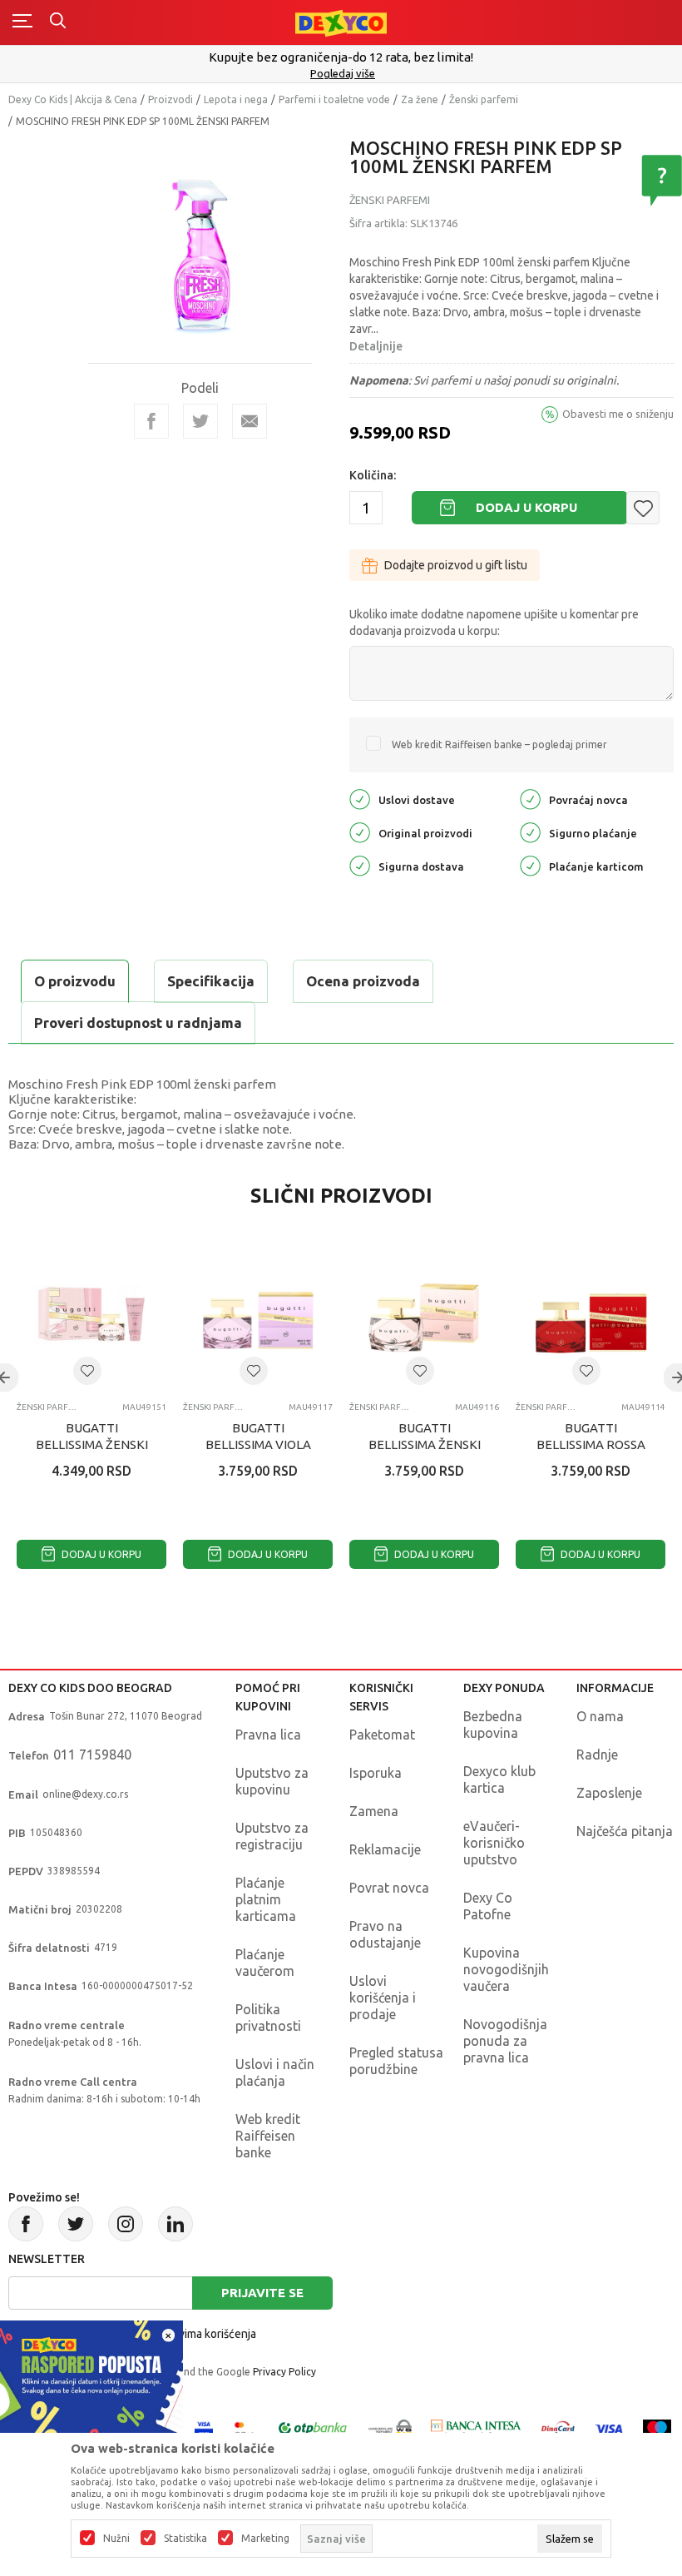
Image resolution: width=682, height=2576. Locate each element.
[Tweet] (200, 421)
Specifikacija (211, 981)
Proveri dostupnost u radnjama (138, 1022)
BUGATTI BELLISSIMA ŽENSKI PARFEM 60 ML (425, 1444)
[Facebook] (151, 421)
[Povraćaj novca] (530, 799)
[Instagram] (126, 2224)
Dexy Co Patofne (488, 1906)
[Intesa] (477, 2427)
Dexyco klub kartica (499, 1779)
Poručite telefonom (346, 57)
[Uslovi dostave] (360, 799)
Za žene (420, 99)
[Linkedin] (175, 2224)
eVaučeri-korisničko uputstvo (494, 1843)
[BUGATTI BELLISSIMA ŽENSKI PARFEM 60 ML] (424, 1314)
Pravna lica (268, 1735)
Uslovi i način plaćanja (275, 2072)
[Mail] (250, 421)
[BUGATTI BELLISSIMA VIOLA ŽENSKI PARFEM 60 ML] (258, 1314)
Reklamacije (385, 1849)
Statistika (185, 2539)
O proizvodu (75, 981)
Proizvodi (170, 99)
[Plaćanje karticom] (530, 865)
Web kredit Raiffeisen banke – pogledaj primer (499, 745)
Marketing (265, 2539)
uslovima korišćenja (206, 2334)
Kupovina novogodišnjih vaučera (506, 1969)
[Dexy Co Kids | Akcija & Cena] (341, 22)
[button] (643, 508)
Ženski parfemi (484, 99)
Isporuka (376, 1773)
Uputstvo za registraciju (272, 1836)
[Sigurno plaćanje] (530, 832)
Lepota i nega (236, 99)
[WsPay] (390, 2427)
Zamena (374, 1811)
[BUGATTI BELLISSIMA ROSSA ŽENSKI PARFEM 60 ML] (591, 1314)
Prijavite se (262, 2293)
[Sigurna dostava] (360, 865)
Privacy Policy (284, 2372)
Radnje (597, 1755)
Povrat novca (389, 1888)
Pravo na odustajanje (385, 1934)
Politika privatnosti (268, 2018)
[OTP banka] (313, 2427)
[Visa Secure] (204, 2427)
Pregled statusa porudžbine (396, 2061)
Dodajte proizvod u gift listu (456, 565)
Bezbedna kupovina (493, 1725)
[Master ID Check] (244, 2427)
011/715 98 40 (347, 73)
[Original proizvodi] (360, 832)
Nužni (116, 2539)
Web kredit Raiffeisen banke (268, 2136)
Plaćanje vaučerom (265, 1963)
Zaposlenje (609, 1793)
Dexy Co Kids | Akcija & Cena (73, 99)
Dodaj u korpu (526, 507)
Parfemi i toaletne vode (334, 99)
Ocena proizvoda (363, 981)
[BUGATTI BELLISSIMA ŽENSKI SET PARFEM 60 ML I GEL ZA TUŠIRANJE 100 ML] (91, 1314)
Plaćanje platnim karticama (266, 1899)
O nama (600, 1716)
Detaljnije (376, 346)
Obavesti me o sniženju (618, 414)
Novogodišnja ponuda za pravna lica (505, 2041)
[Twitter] (76, 2224)
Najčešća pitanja (625, 1831)
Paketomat (382, 1735)
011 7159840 (92, 1755)
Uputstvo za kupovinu (272, 1781)
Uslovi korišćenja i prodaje (383, 1998)
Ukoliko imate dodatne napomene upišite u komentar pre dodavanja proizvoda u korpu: (494, 623)
